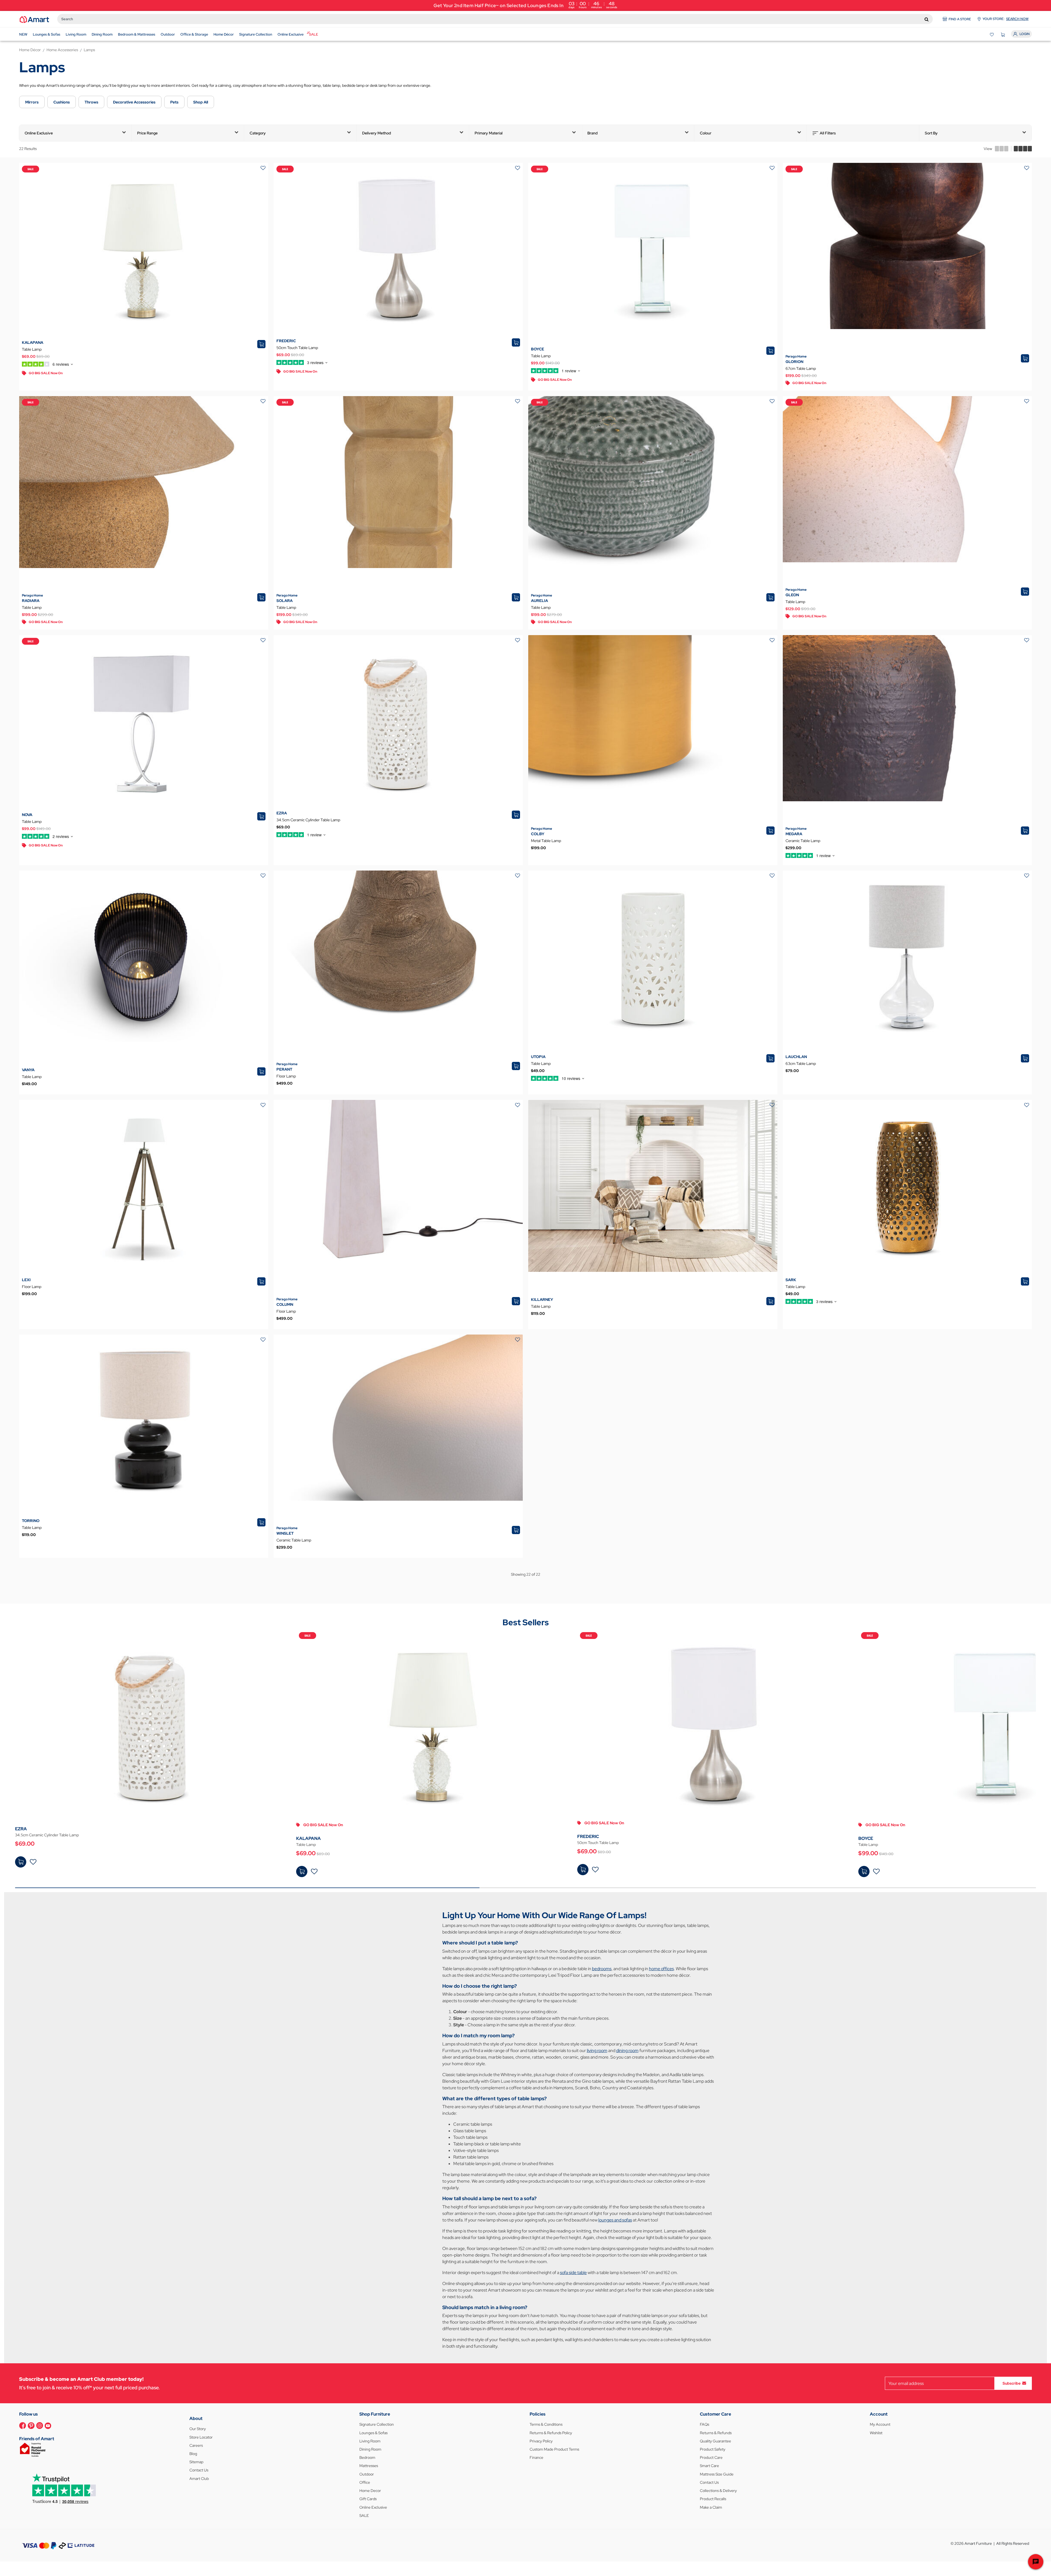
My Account (880, 2424)
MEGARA (794, 834)
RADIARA (31, 601)
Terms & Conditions (546, 2424)
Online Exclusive (39, 133)
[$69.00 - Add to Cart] (21, 1862)
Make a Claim (711, 2507)
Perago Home (796, 356)
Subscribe (1012, 2383)
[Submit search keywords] (927, 19)
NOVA (27, 815)
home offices (661, 1969)
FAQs (704, 2424)
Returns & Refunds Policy (551, 2433)
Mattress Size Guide (717, 2474)
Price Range (147, 133)
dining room (627, 2051)
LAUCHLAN (796, 1057)
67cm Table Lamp (801, 368)
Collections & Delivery (718, 2491)
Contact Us (199, 2470)
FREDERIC (286, 341)
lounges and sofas (615, 2220)
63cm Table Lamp (801, 1064)
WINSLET (285, 1533)
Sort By (931, 133)
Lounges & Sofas (373, 2433)
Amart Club (199, 2479)
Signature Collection (377, 2424)
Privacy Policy (541, 2441)
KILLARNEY (542, 1299)
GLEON (792, 595)
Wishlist (876, 2433)
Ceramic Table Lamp (803, 841)
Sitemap (196, 2462)
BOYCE (538, 349)
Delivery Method (377, 133)
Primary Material (489, 133)
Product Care (711, 2457)
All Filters (828, 133)
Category (258, 133)
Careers (196, 2445)
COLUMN (285, 1304)
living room (597, 2051)
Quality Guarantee (715, 2441)
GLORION (794, 362)
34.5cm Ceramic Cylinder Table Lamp (308, 820)
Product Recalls (713, 2499)
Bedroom (367, 2457)
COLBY (538, 834)
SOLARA (285, 601)
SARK (791, 1280)
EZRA (282, 813)
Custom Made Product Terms (554, 2449)
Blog (193, 2454)
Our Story (198, 2429)
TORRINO (31, 1521)
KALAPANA (33, 342)
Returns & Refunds (716, 2433)
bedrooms (602, 1969)
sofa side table (573, 2273)
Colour (706, 133)
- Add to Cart (21, 1862)
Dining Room (370, 2449)
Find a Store (960, 19)
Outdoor (367, 2474)
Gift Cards (368, 2499)
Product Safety (713, 2449)
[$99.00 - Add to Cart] (864, 1872)
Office (365, 2482)
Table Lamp (32, 349)
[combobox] (495, 19)
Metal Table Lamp (546, 841)
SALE (364, 2516)
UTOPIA (538, 1057)
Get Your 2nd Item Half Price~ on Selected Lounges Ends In (525, 5)
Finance (536, 2457)
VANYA (28, 1070)
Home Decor (370, 2491)
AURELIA (539, 601)
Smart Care (709, 2466)
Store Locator (201, 2437)
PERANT (284, 1069)
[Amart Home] (34, 19)
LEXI (26, 1280)
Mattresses (369, 2466)
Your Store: (1006, 19)
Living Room (370, 2441)
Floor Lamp (286, 1076)
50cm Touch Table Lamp (297, 348)
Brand (593, 133)
